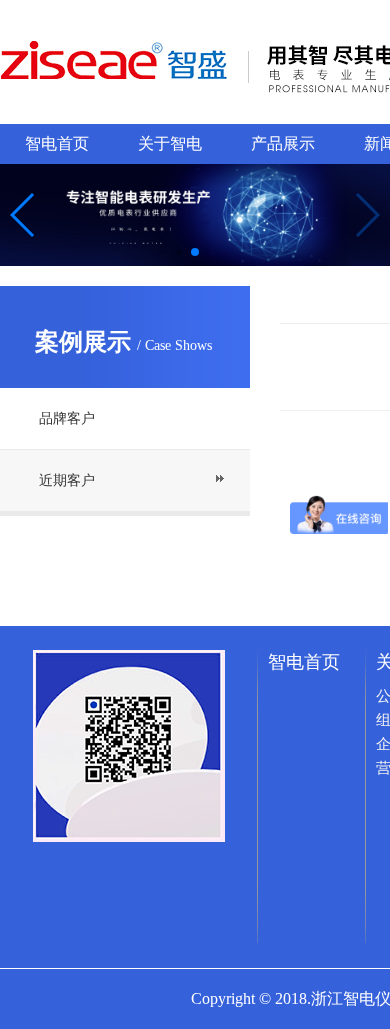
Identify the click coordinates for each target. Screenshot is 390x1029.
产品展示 (283, 143)
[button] (23, 215)
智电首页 (57, 143)
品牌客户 (67, 418)
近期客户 (67, 480)
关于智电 (170, 143)
